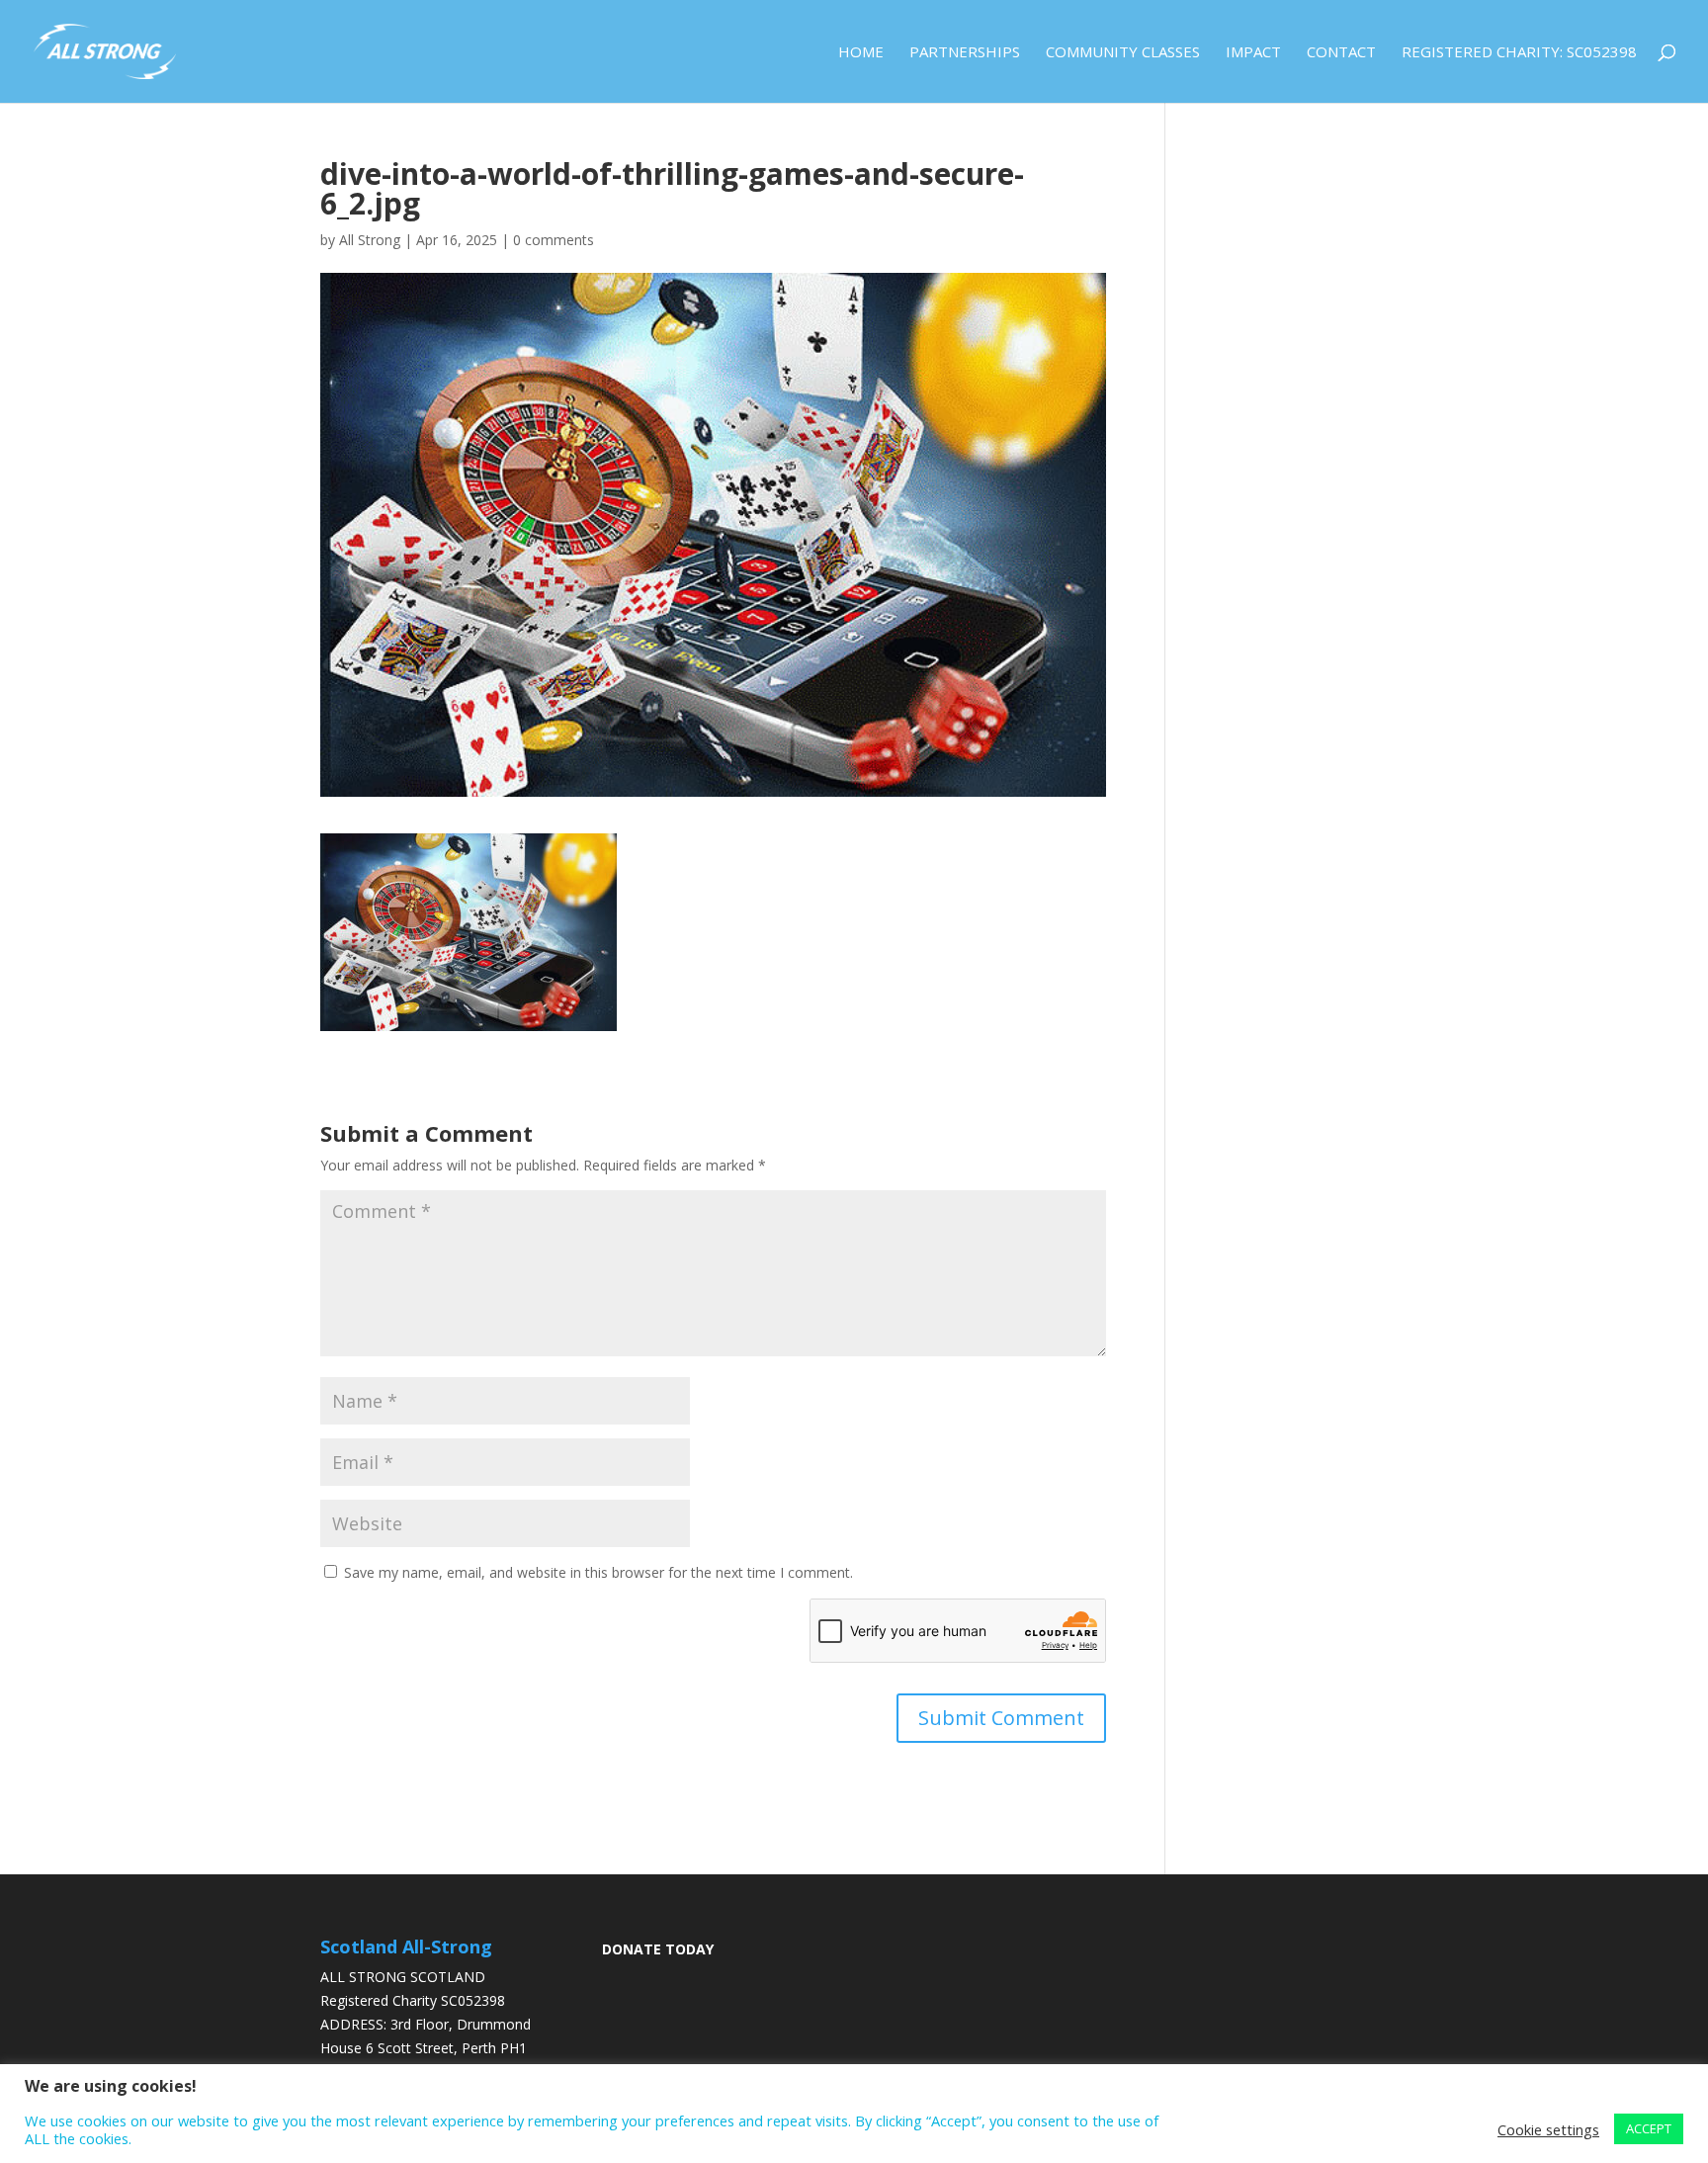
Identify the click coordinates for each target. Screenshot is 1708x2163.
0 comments (554, 240)
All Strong (370, 240)
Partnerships (965, 53)
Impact (1253, 53)
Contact (1341, 53)
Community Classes (1123, 53)
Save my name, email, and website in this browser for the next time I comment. (598, 1572)
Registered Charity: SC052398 (1519, 53)
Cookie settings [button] (1548, 2129)
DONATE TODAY (658, 1949)
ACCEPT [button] (1649, 2128)
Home (861, 53)
